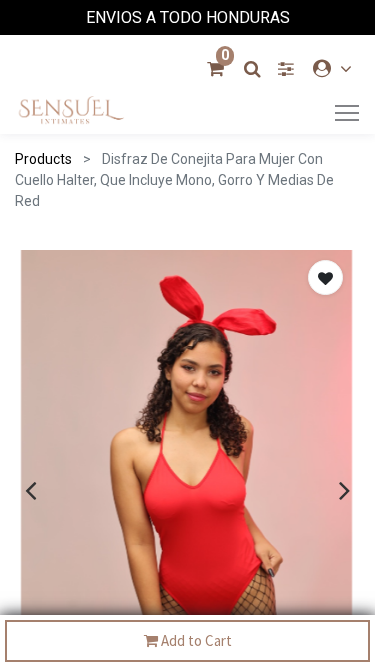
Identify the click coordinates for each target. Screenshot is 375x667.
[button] (325, 277)
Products (43, 159)
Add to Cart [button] (195, 640)
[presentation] (30, 490)
